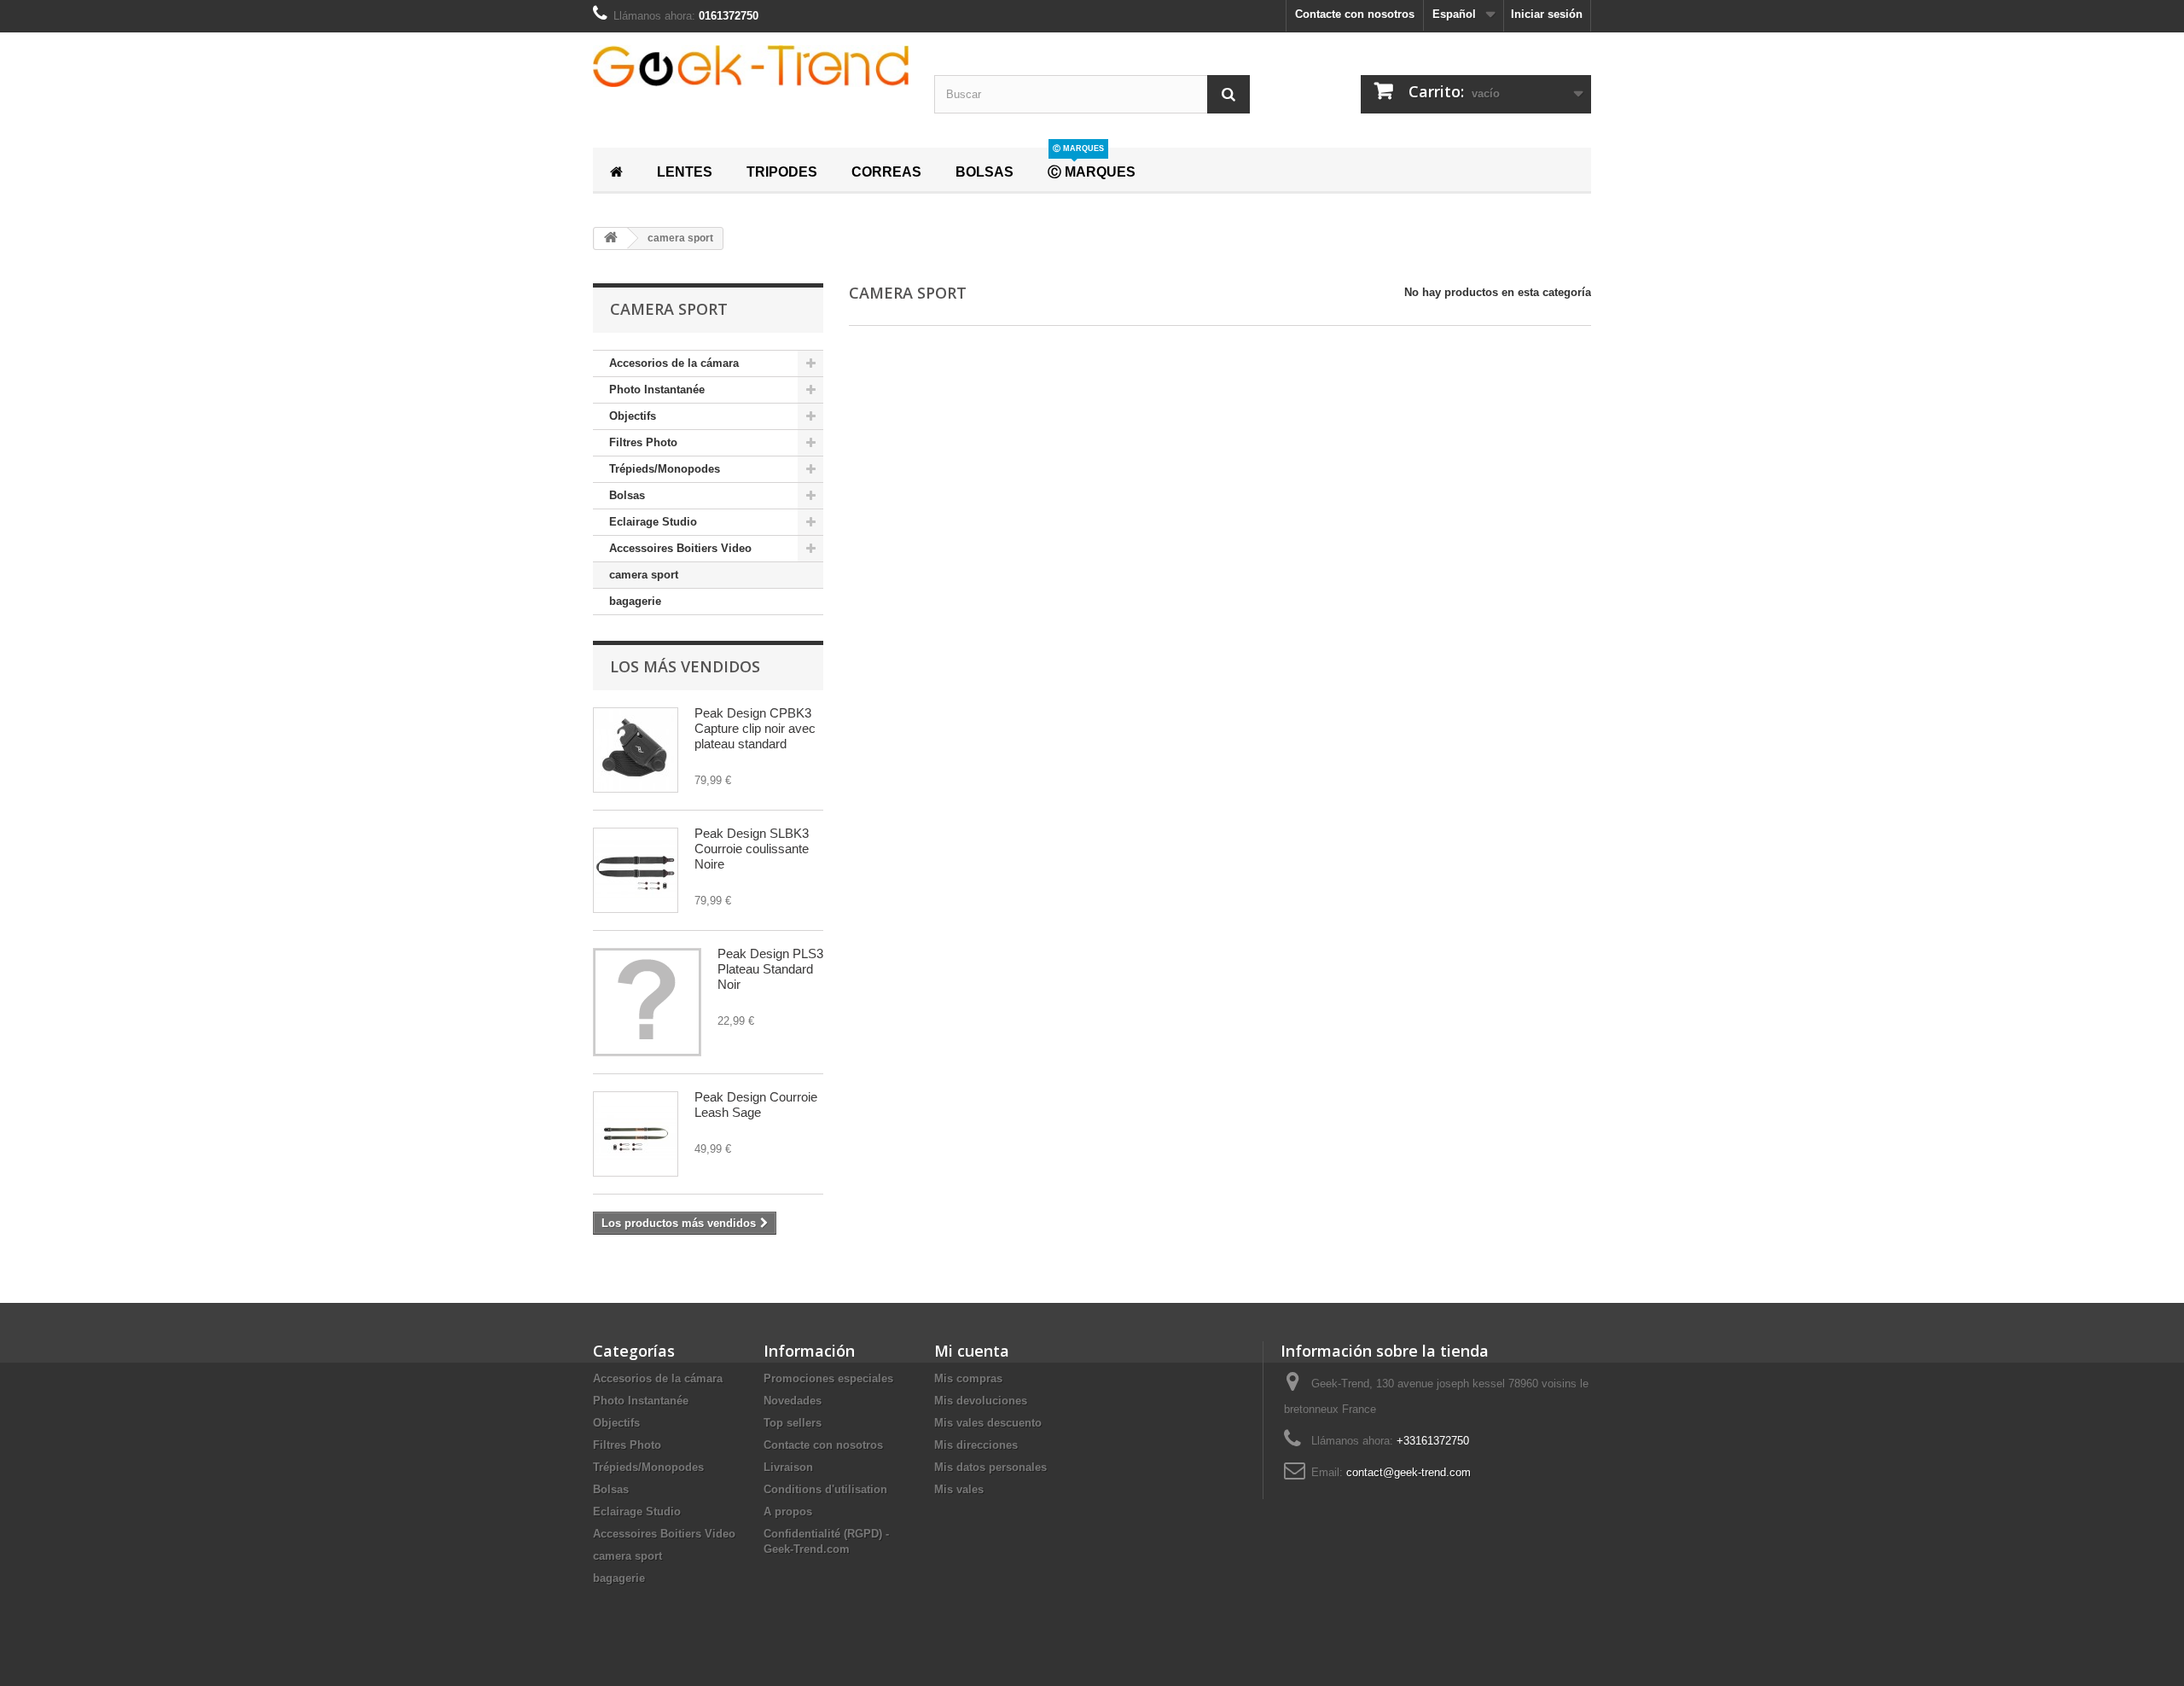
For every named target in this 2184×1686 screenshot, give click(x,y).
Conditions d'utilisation (825, 1489)
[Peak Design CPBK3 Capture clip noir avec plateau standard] (636, 750)
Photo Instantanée (657, 390)
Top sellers (793, 1423)
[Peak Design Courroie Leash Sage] (636, 1134)
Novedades (793, 1401)
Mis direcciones (976, 1445)
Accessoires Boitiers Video (680, 548)
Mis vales (959, 1489)
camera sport (644, 575)
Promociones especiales (828, 1378)
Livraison (788, 1467)
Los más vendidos (685, 666)
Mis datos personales (990, 1467)
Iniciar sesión (1547, 14)
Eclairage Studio (653, 522)
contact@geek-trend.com (1409, 1472)
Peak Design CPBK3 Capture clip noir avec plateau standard (755, 728)
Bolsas (627, 495)
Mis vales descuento (988, 1423)
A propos (788, 1512)
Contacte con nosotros (1355, 14)
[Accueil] (616, 170)
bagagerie (635, 601)
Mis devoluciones (981, 1401)
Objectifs (633, 416)
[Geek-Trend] (751, 66)
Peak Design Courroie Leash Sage (756, 1105)
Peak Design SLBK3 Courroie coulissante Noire (752, 849)
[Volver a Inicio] (611, 238)
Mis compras (968, 1378)
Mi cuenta (972, 1351)
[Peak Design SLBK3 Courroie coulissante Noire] (636, 870)
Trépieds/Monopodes (665, 469)
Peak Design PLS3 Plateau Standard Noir (770, 969)
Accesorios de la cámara (674, 363)
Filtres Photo (643, 442)
